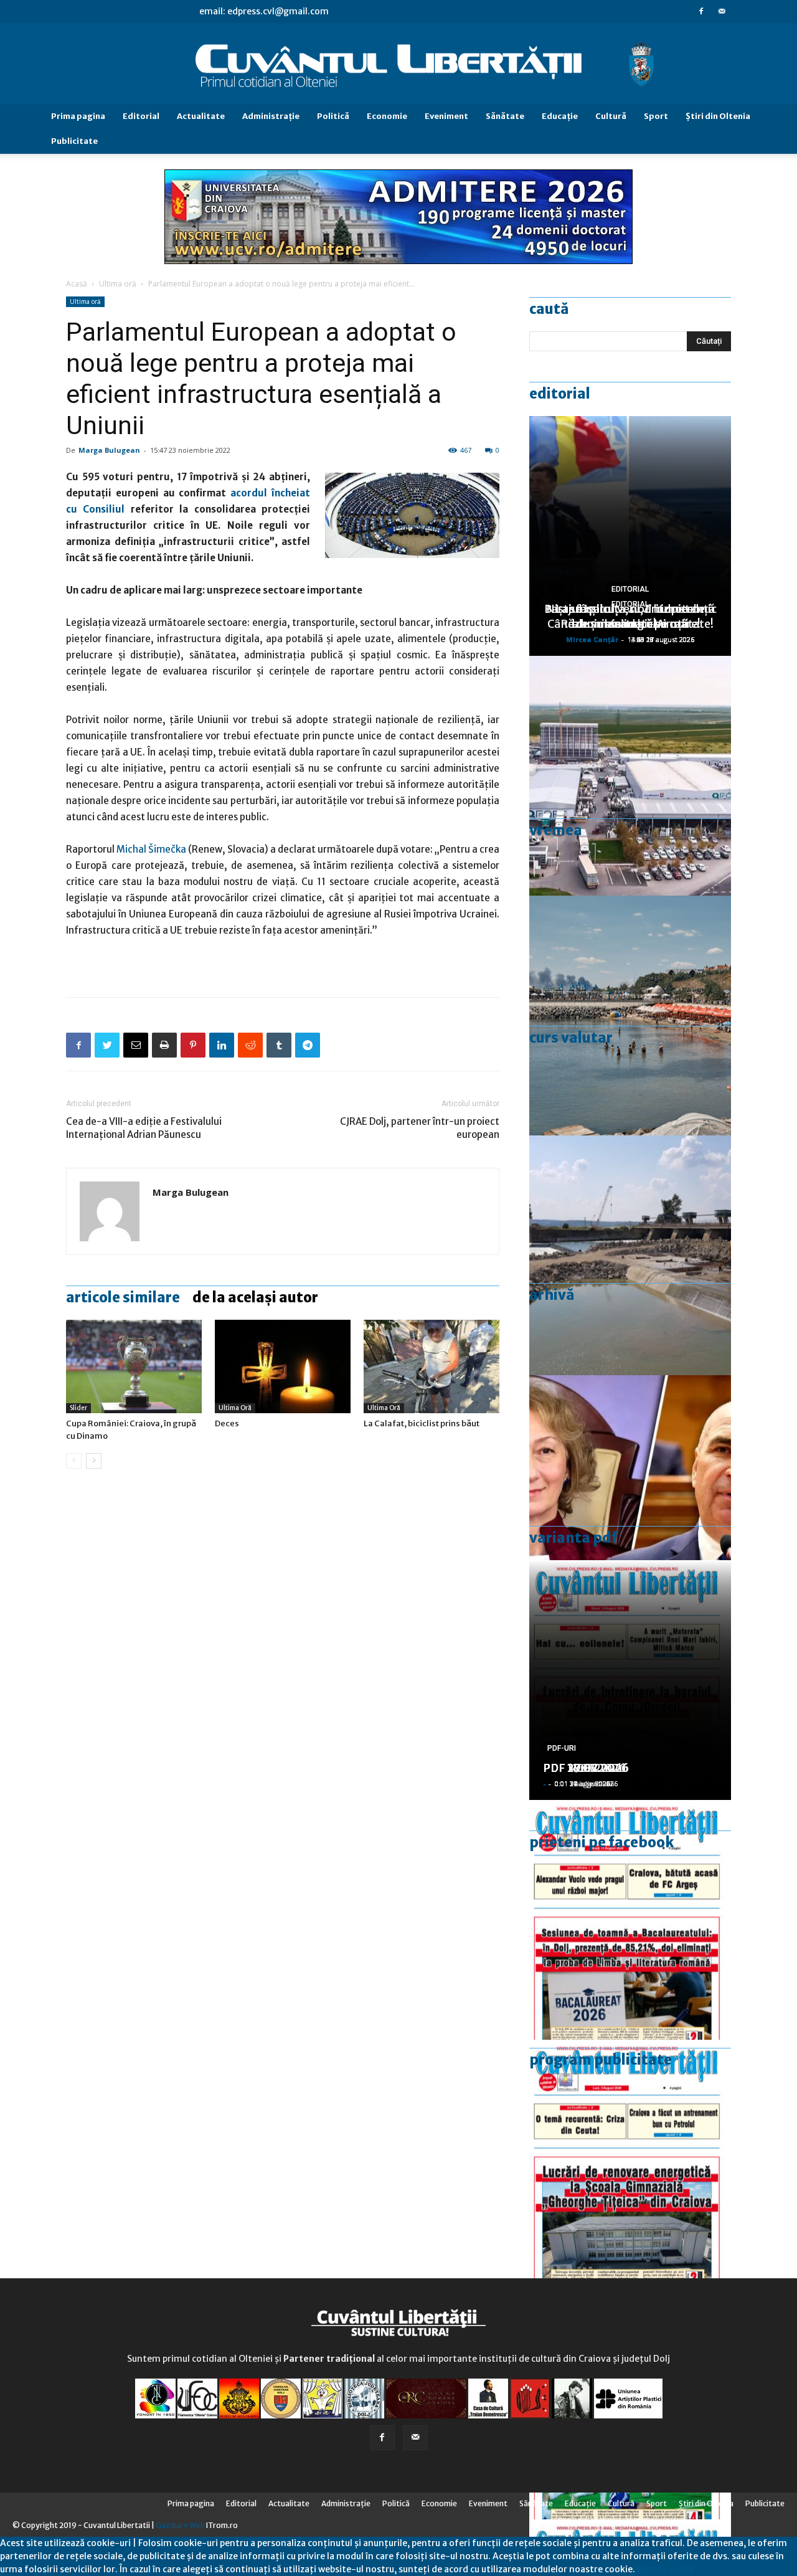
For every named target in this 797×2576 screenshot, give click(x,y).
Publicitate (74, 141)
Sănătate (505, 116)
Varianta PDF (573, 1538)
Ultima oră (118, 284)
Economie (387, 116)
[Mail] (722, 11)
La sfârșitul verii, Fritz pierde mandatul (630, 616)
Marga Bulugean (109, 450)
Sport (656, 116)
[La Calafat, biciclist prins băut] (432, 1366)
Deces (227, 1423)
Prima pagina (78, 116)
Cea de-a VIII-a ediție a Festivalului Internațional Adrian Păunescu (144, 1128)
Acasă (77, 284)
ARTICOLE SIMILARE (123, 1297)
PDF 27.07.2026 (586, 1768)
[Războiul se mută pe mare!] (630, 1016)
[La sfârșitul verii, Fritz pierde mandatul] (630, 1495)
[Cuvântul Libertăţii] (398, 64)
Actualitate (201, 116)
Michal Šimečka (151, 849)
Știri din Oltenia (718, 116)
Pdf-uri (562, 1748)
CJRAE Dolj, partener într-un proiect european (420, 1128)
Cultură (611, 116)
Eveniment (446, 116)
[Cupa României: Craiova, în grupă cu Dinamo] (134, 1366)
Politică (333, 116)
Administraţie (271, 116)
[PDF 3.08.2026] (630, 2160)
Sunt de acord (664, 2569)
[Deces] (283, 1366)
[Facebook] (701, 11)
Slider (78, 1408)
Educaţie (560, 116)
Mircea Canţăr (592, 639)
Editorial (141, 116)
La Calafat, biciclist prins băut (422, 1423)
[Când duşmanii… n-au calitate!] (630, 776)
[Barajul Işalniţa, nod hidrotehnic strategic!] (630, 1255)
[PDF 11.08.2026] (630, 1920)
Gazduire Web (180, 2525)
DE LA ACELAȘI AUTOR (255, 1297)
